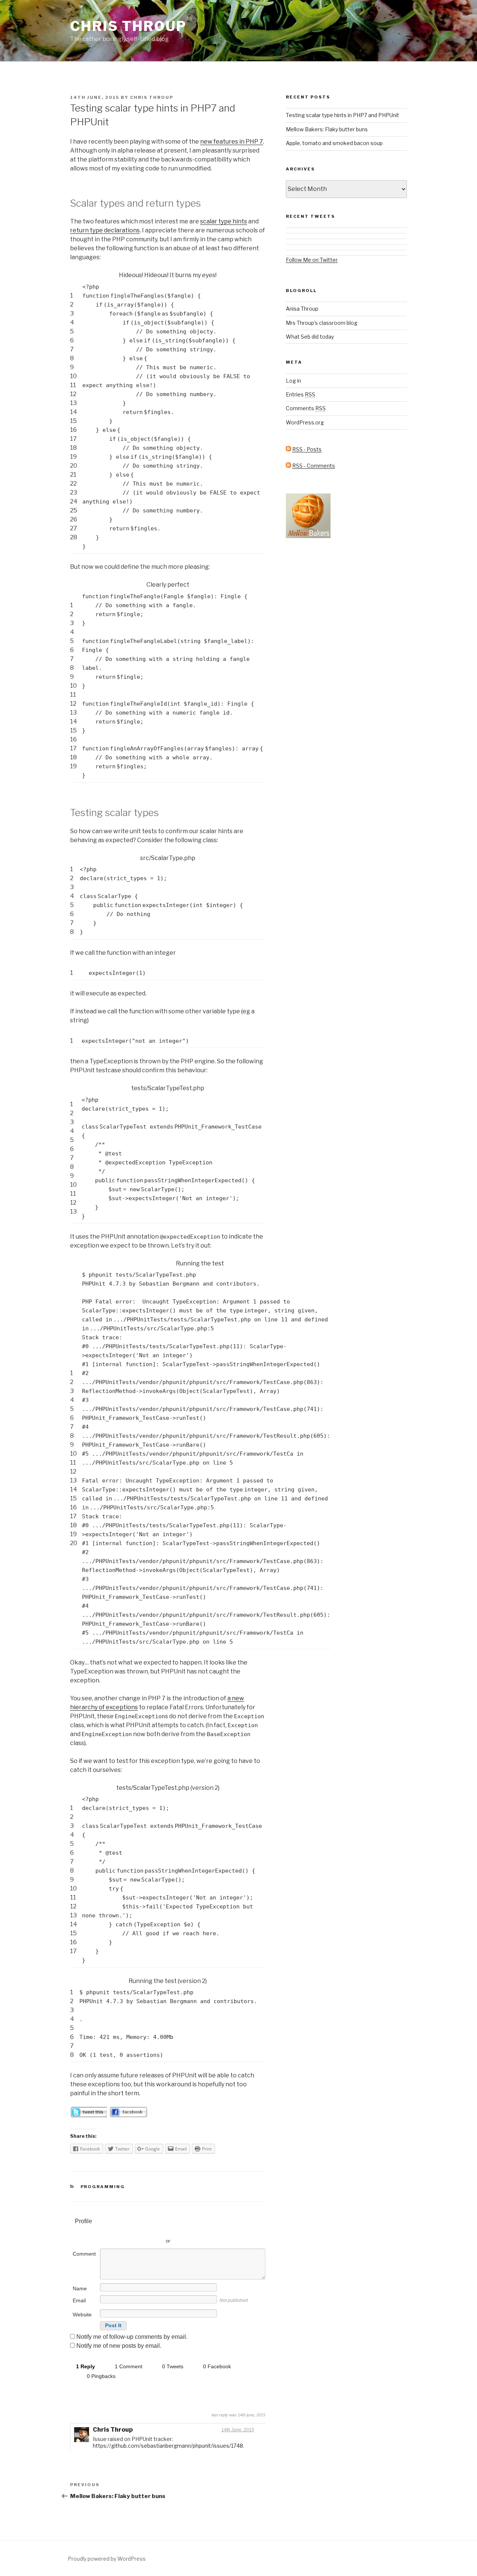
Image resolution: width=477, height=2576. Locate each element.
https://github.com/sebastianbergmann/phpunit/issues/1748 (168, 2446)
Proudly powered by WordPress (107, 2559)
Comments (306, 408)
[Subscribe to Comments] (288, 466)
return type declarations (105, 230)
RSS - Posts (307, 449)
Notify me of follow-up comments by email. (132, 2337)
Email (79, 2300)
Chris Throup (128, 26)
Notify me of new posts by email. (119, 2346)
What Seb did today (310, 337)
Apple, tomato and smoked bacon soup (334, 143)
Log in (293, 381)
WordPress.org (305, 422)
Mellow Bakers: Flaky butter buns (327, 129)
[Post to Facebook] (128, 2115)
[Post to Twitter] (89, 2115)
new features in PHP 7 (232, 142)
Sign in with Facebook (201, 2230)
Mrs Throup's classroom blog (322, 323)
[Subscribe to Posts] (288, 449)
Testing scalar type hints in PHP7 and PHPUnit (342, 115)
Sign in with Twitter (134, 2230)
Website (82, 2315)
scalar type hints (224, 221)
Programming (103, 2187)
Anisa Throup (302, 309)
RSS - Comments (314, 466)
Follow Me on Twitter (312, 260)
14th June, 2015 (238, 2430)
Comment (84, 2254)
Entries (301, 394)
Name (80, 2288)
